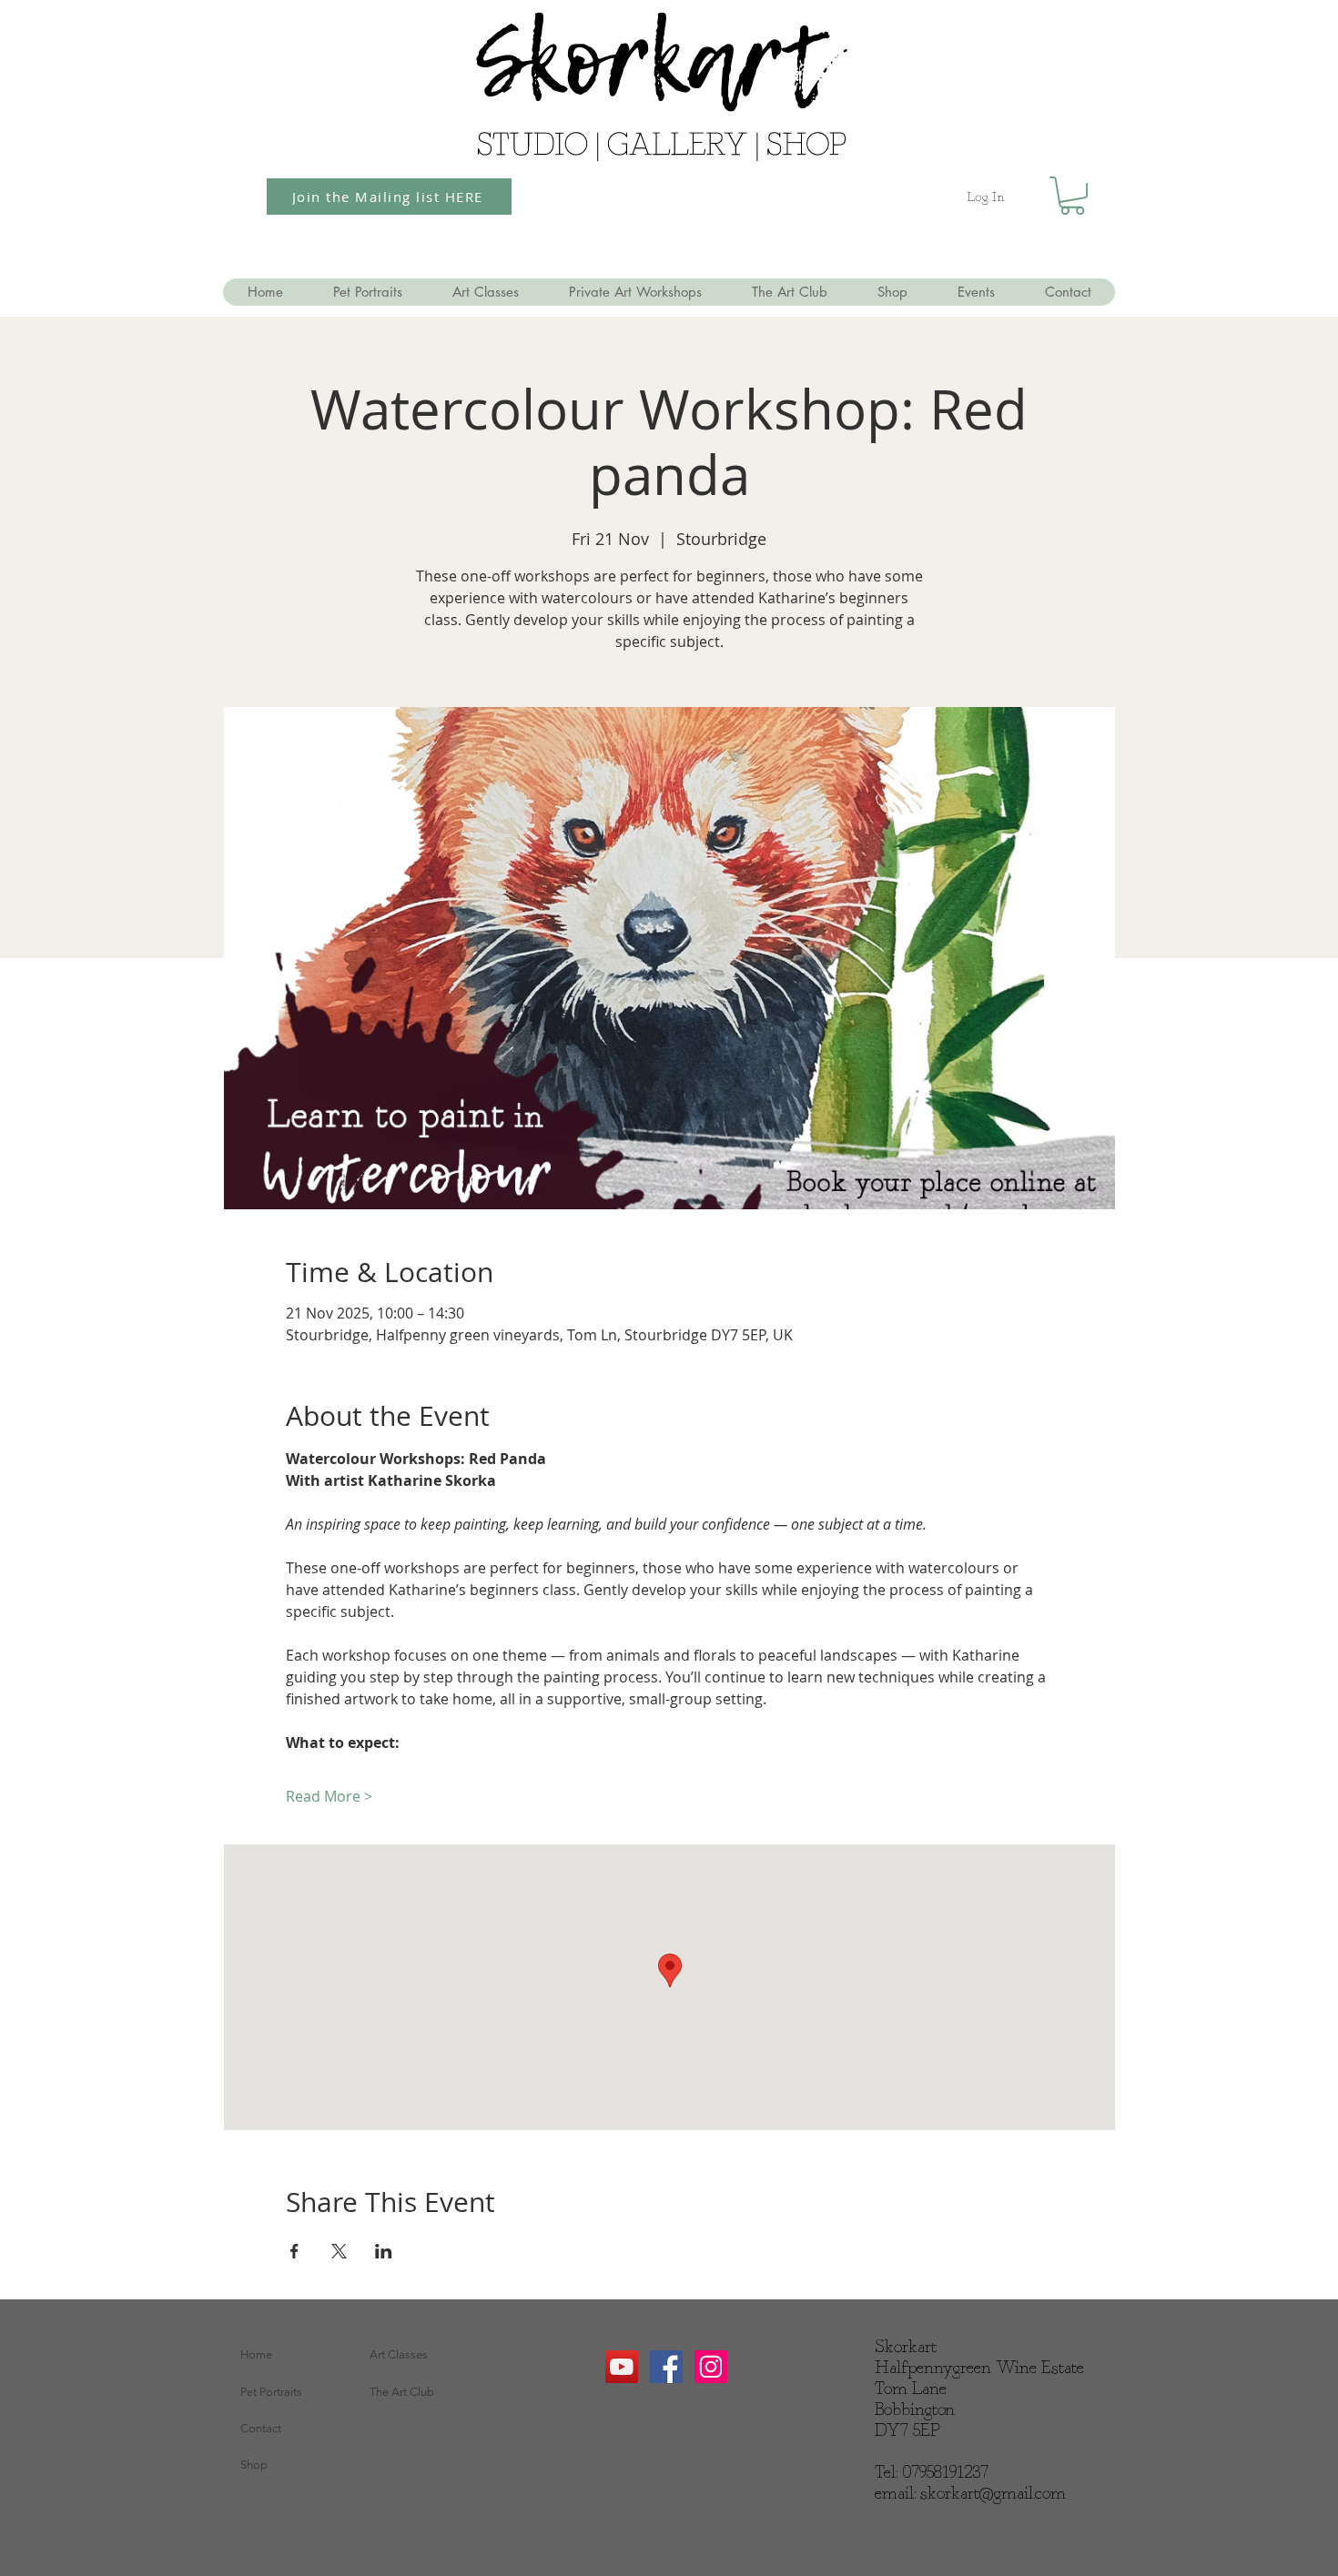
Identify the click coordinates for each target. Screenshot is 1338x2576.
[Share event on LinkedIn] (384, 2251)
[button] (1072, 196)
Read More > (329, 1796)
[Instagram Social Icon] (711, 2367)
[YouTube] (622, 2367)
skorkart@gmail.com (993, 2494)
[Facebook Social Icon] (666, 2367)
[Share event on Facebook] (294, 2251)
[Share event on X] (339, 2251)
